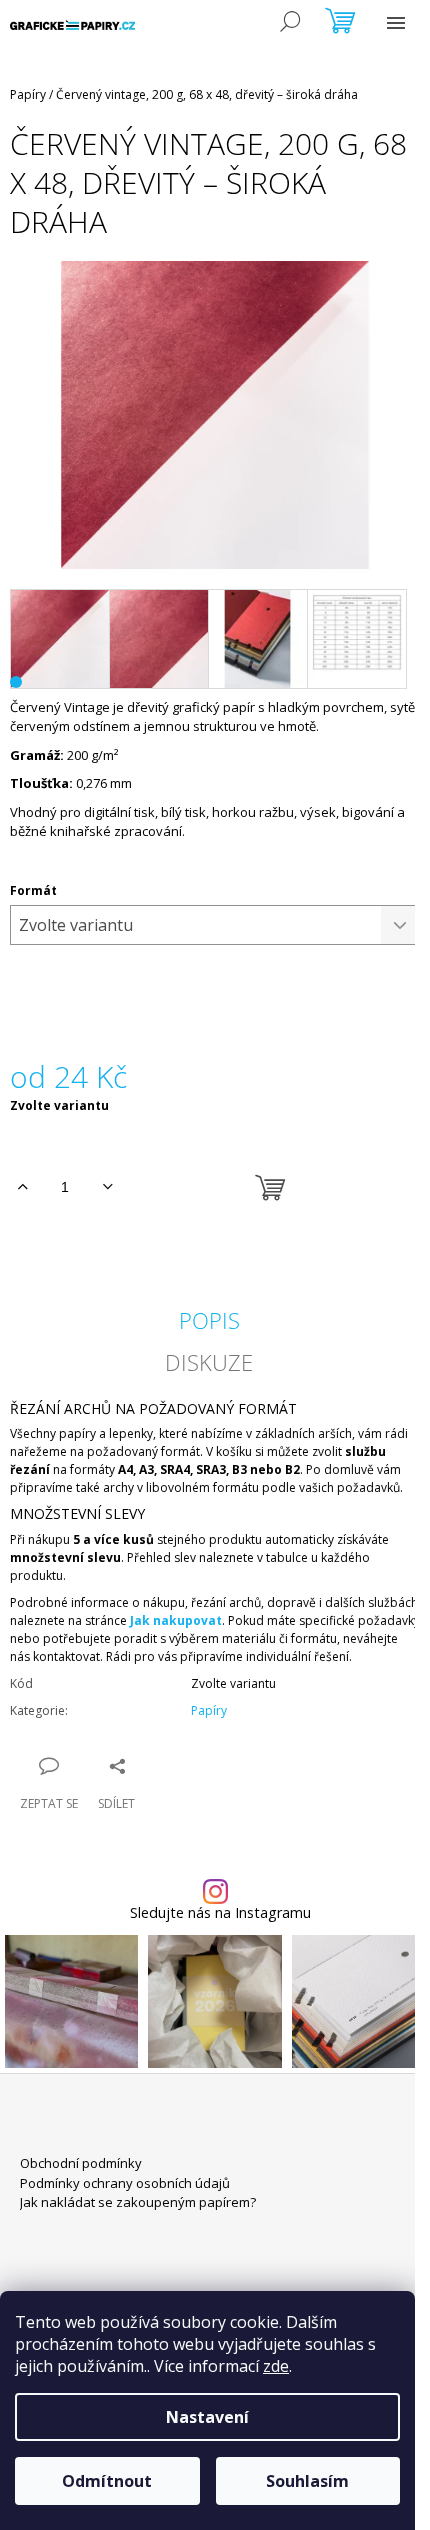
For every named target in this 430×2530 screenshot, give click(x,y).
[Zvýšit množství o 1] (22, 1187)
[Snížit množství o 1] (107, 1187)
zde (276, 2366)
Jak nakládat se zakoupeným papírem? (138, 2202)
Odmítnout (107, 2481)
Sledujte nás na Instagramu (220, 1913)
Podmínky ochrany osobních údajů (125, 2183)
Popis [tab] (209, 1320)
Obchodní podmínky (81, 2163)
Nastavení (207, 2417)
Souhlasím (307, 2481)
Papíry (209, 1710)
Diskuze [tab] (209, 1362)
